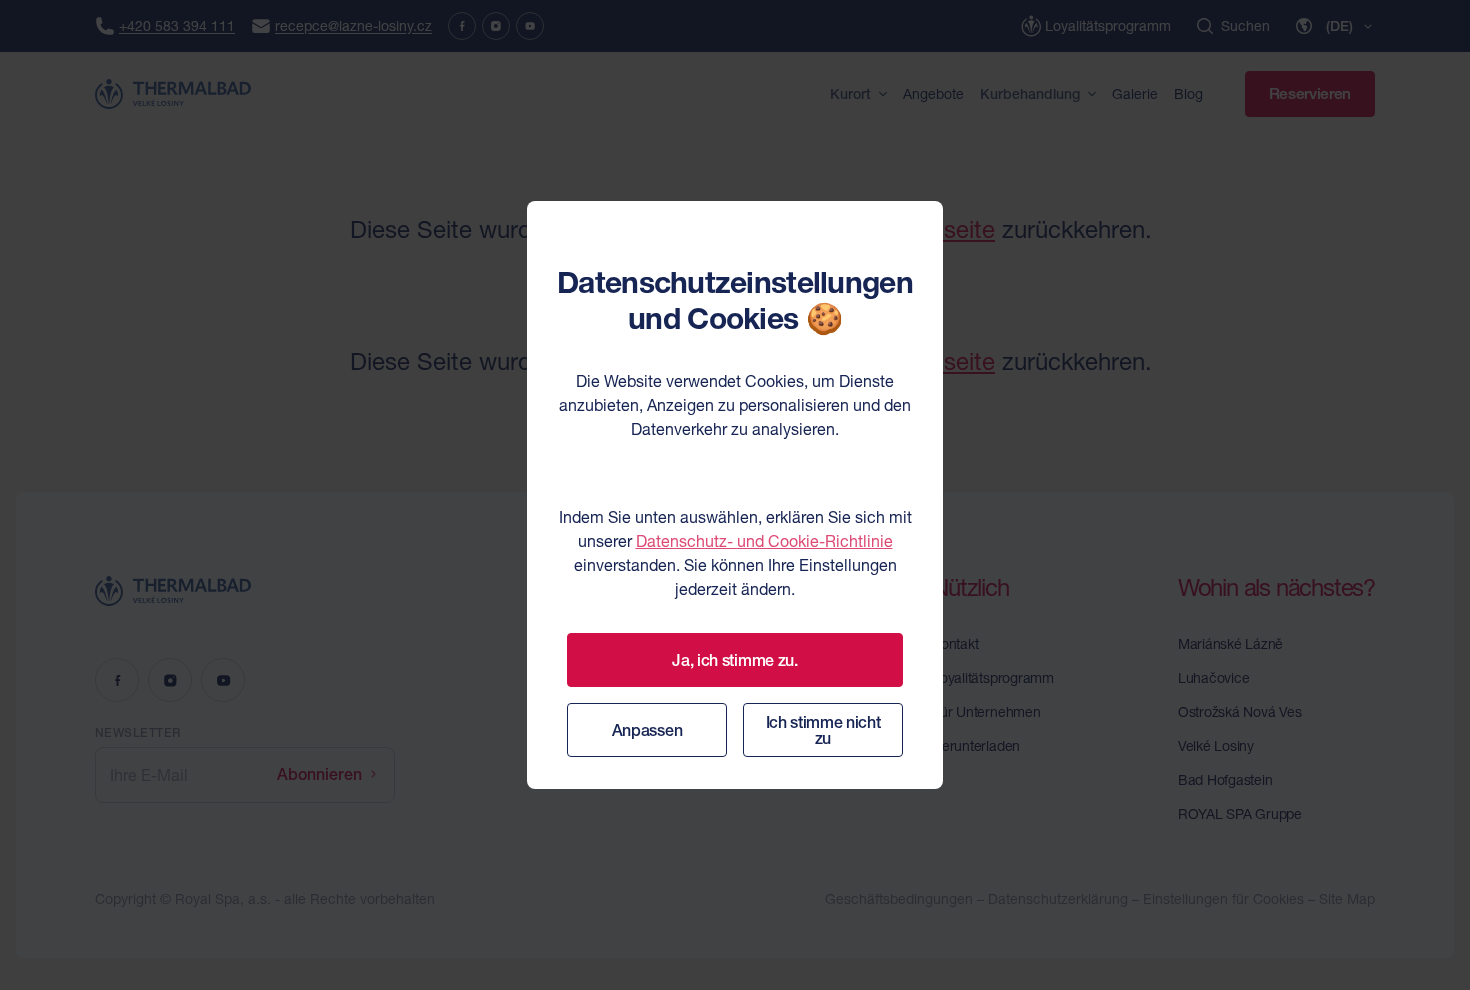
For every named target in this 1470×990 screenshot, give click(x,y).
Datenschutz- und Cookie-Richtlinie (764, 541)
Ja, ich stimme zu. (734, 660)
